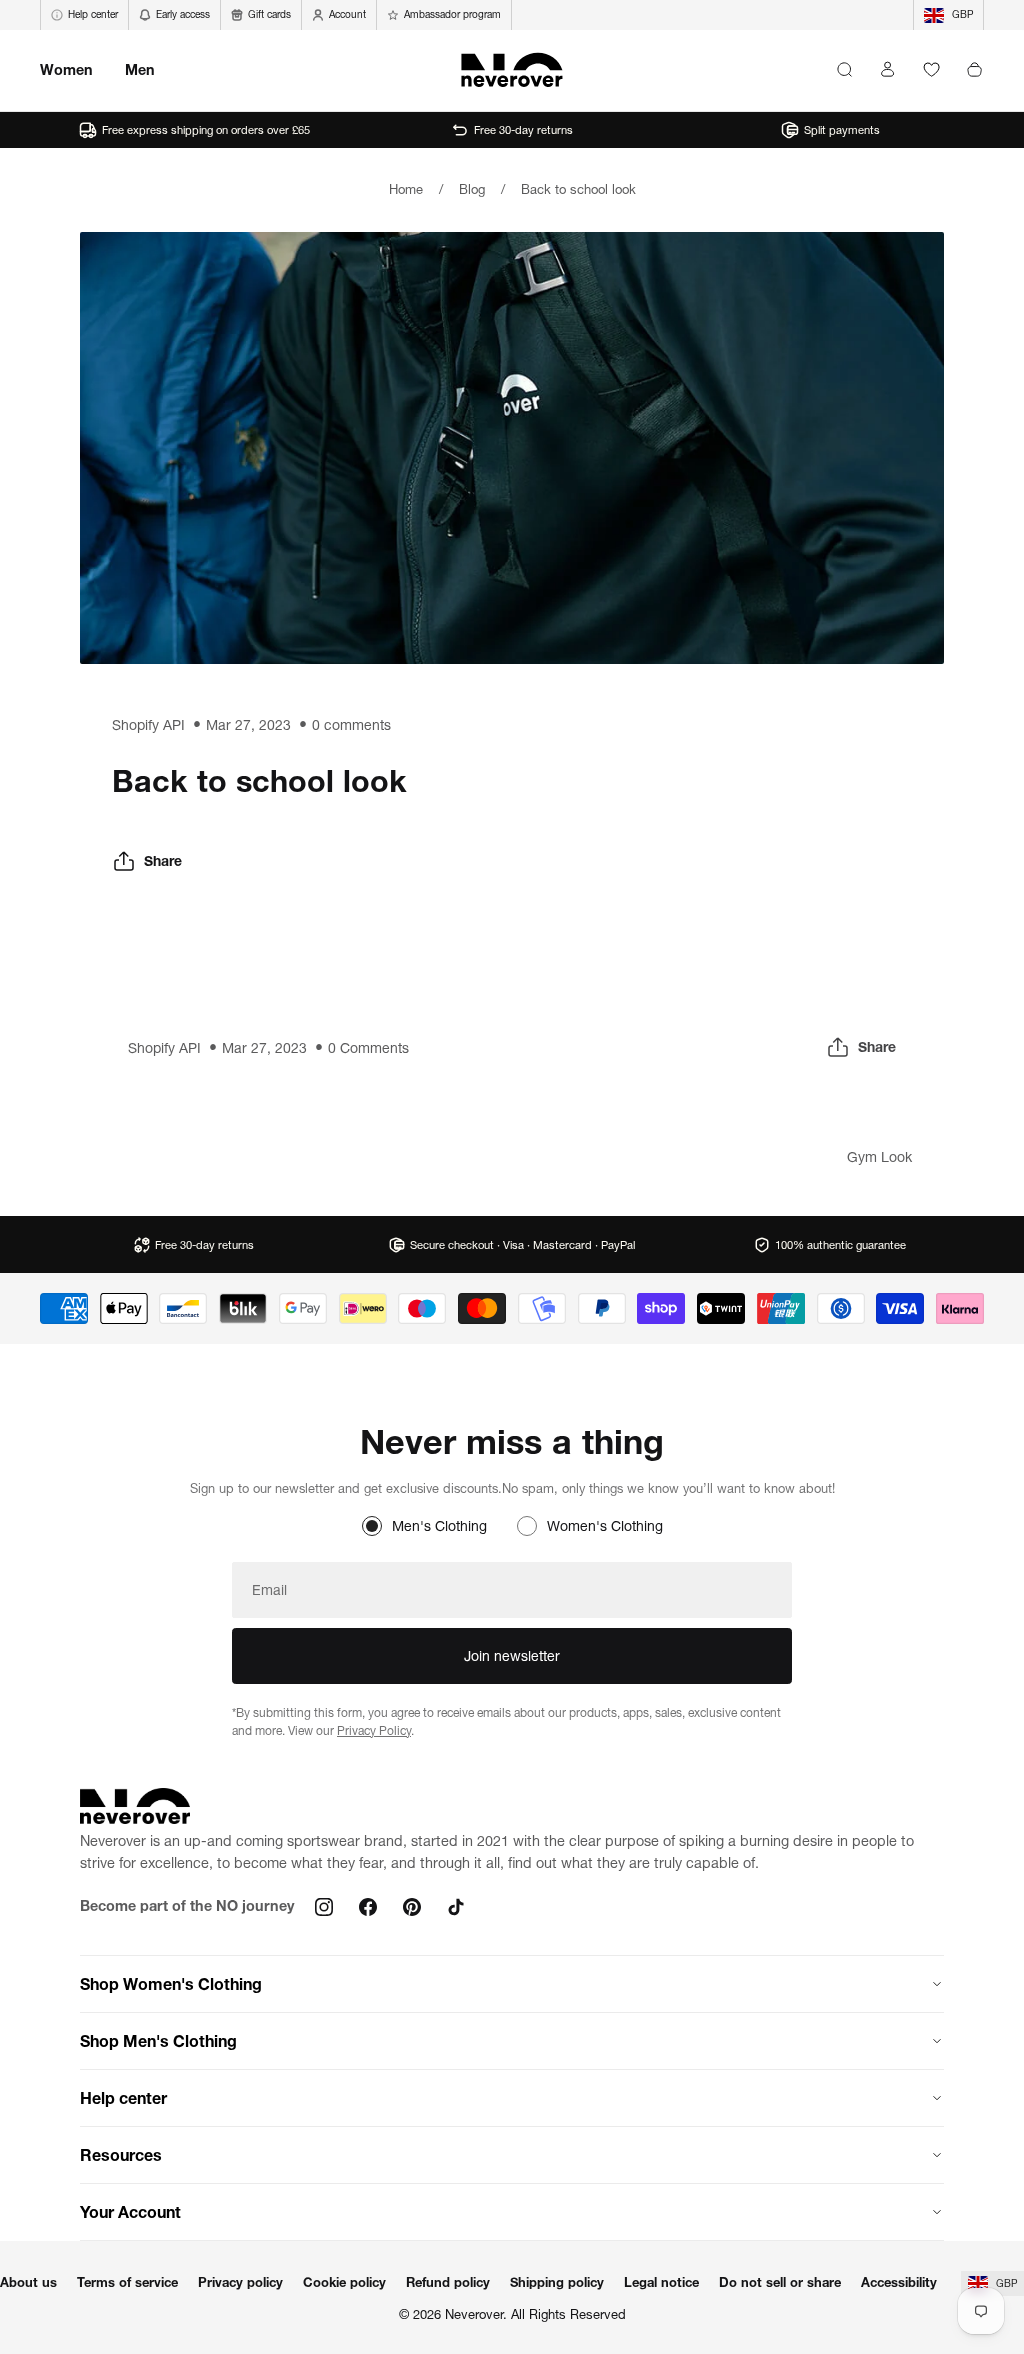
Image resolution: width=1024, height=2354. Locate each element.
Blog (472, 189)
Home (406, 189)
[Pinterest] (412, 1907)
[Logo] (512, 70)
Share (163, 861)
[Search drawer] (844, 69)
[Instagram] (324, 1907)
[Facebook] (368, 1907)
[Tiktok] (456, 1907)
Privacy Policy (374, 1731)
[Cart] (974, 69)
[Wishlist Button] (931, 69)
